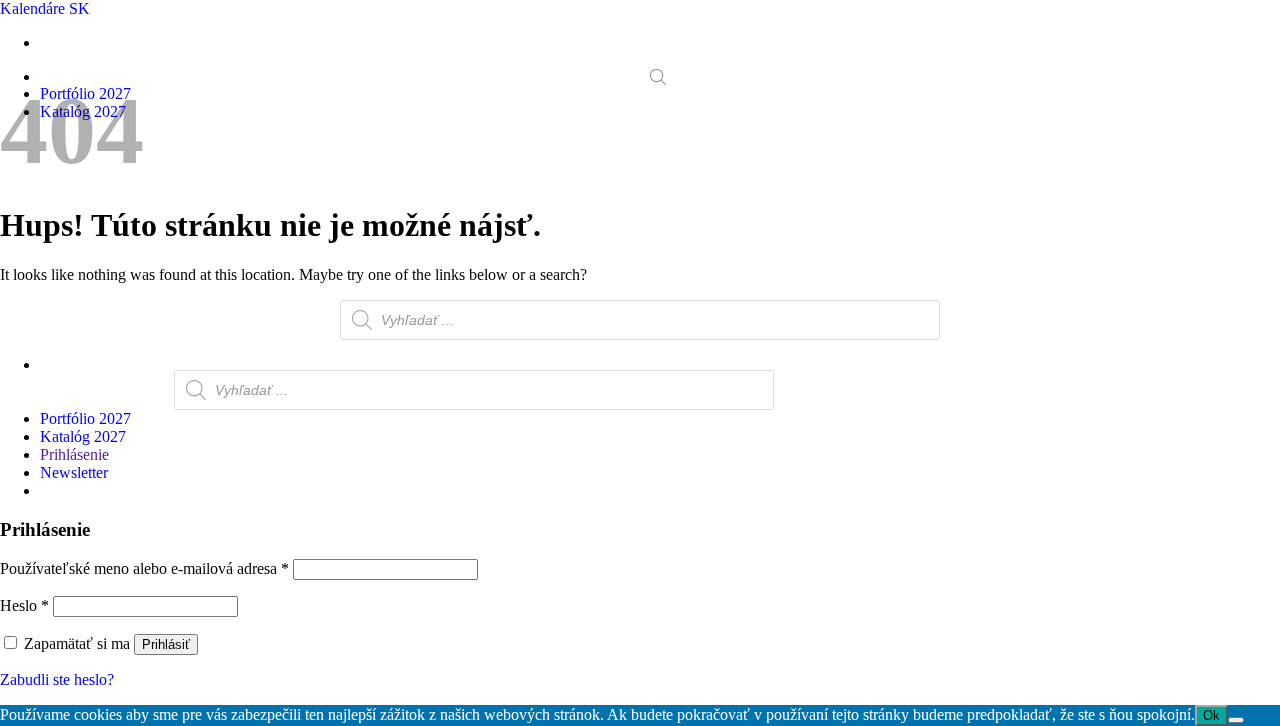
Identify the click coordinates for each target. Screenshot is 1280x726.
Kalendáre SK (45, 8)
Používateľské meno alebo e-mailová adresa (144, 568)
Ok (1211, 715)
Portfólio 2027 (85, 418)
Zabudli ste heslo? (57, 679)
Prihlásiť (166, 644)
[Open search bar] (658, 77)
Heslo (24, 605)
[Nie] (1236, 720)
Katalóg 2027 (83, 436)
